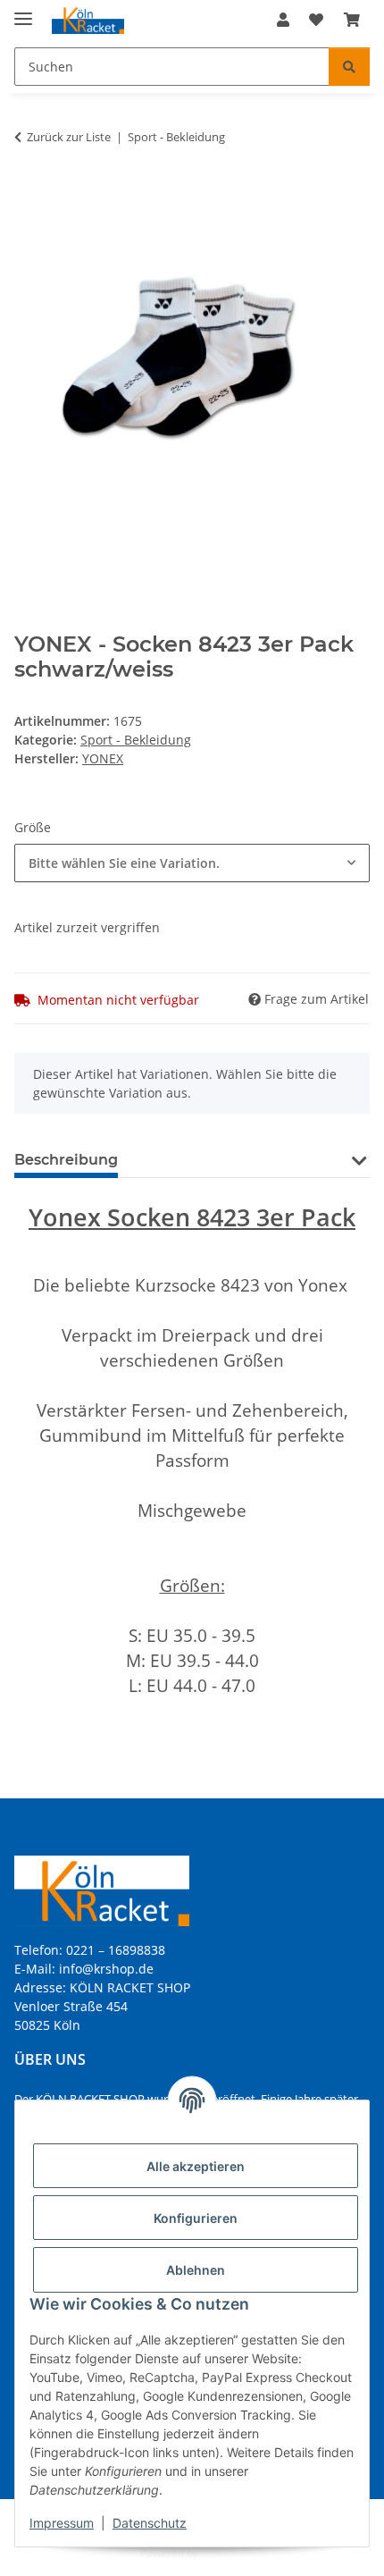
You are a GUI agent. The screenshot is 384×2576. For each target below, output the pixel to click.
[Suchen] (349, 67)
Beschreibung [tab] (66, 1160)
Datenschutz (150, 2523)
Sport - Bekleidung (136, 740)
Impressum (62, 2523)
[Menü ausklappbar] (23, 11)
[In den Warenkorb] (29, 193)
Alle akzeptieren (196, 2166)
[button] (283, 20)
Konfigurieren (196, 2218)
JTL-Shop (222, 2553)
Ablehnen (196, 2270)
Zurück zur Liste (69, 137)
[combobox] (192, 863)
